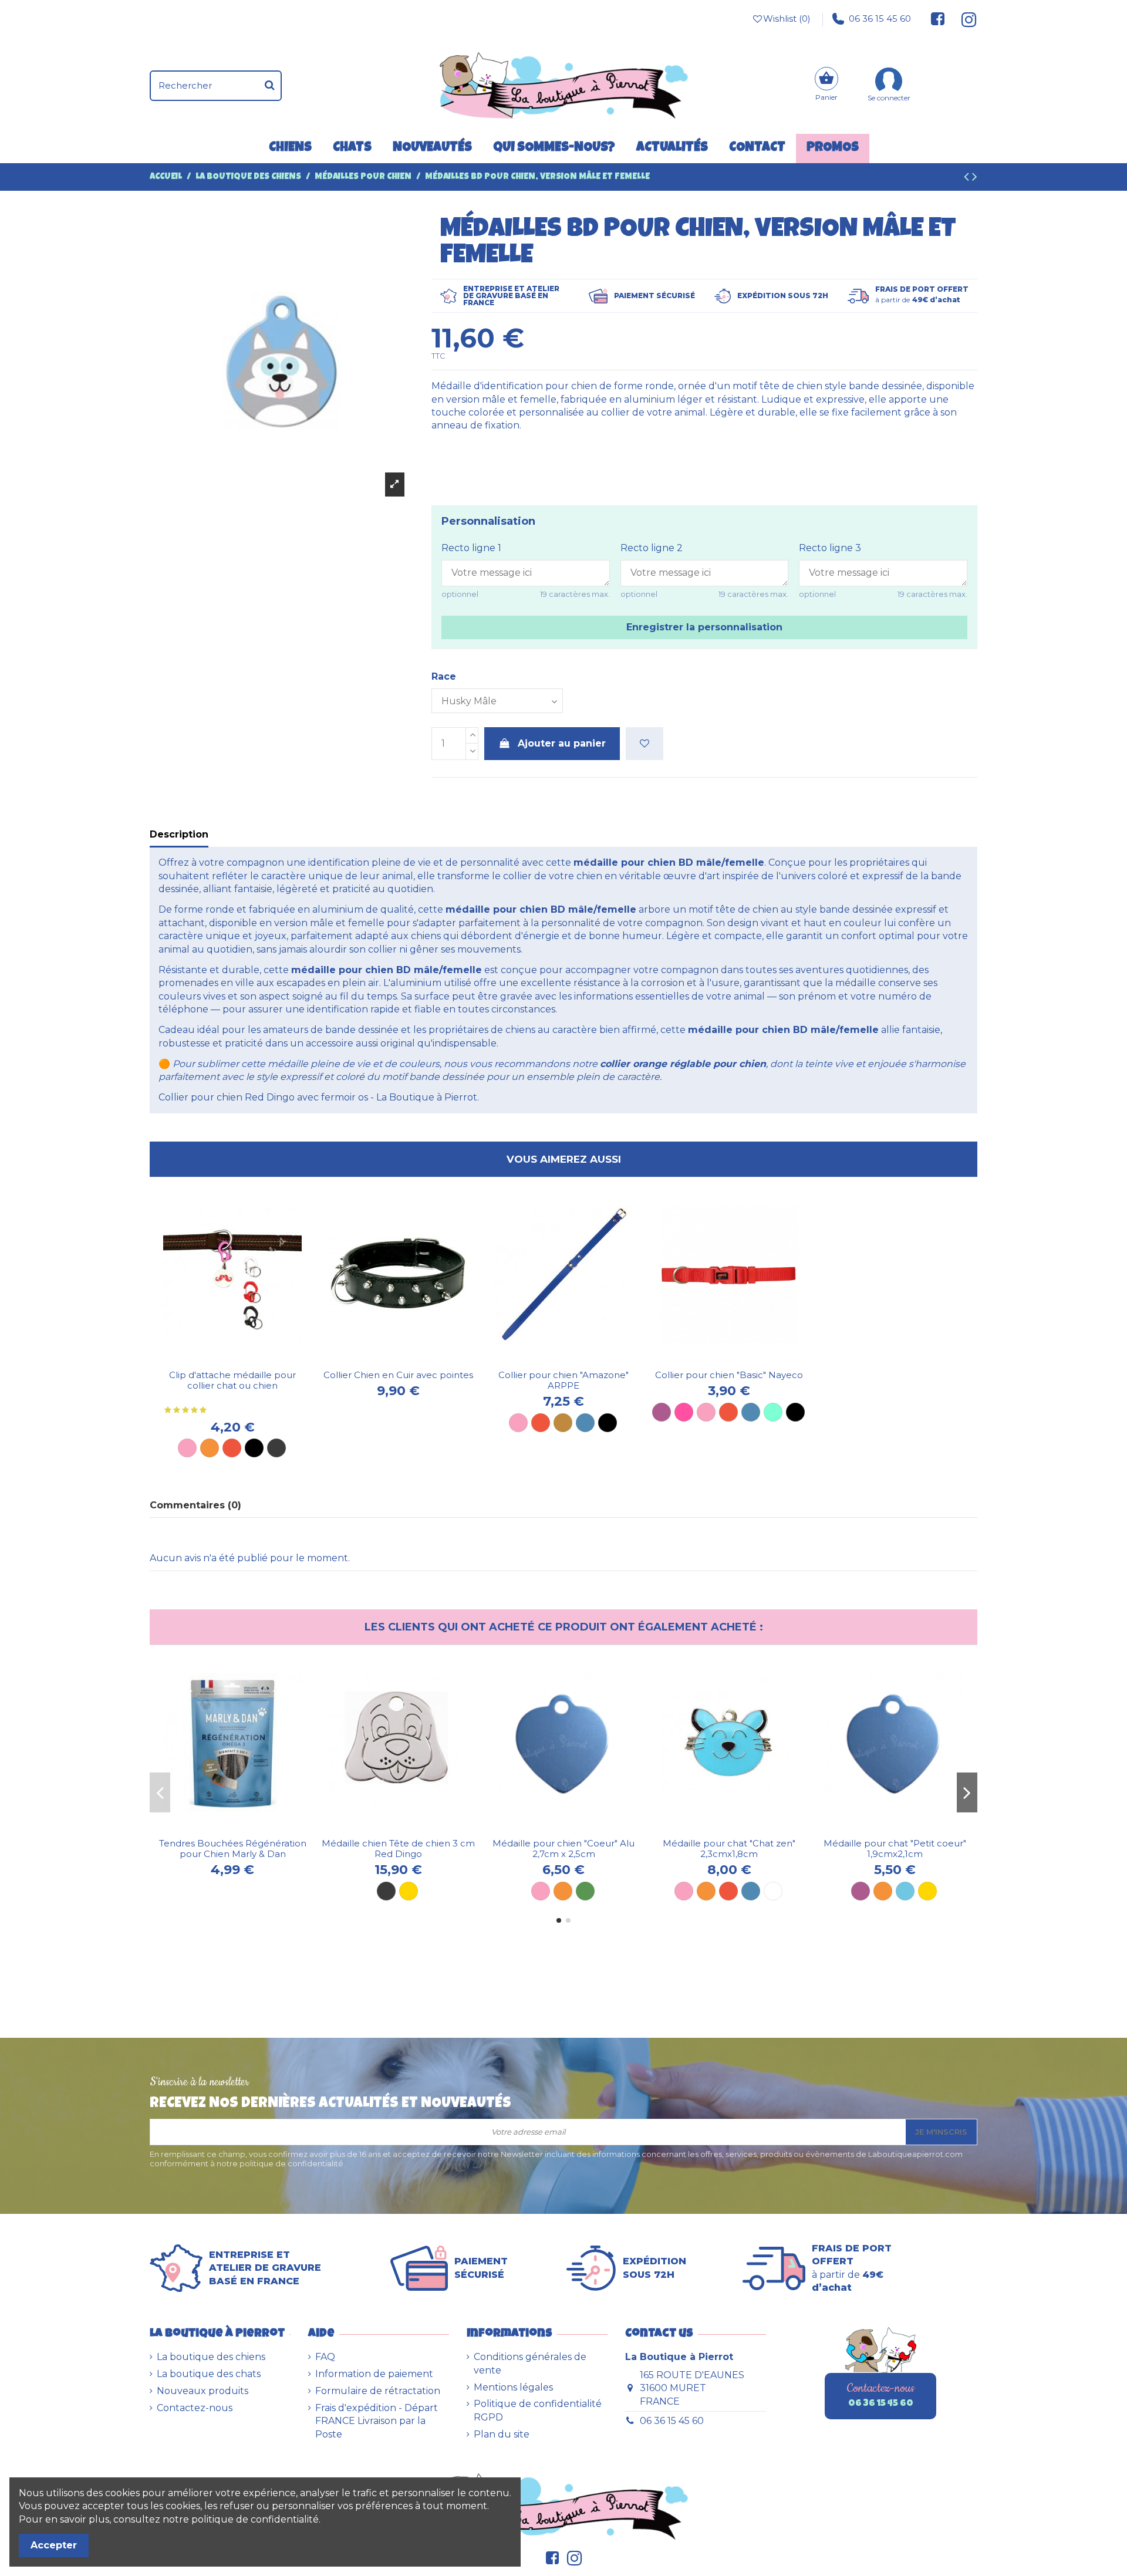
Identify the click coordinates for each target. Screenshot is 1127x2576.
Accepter (54, 2545)
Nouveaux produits (203, 2391)
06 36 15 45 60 (880, 18)
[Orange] (210, 1448)
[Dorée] (409, 1891)
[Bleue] (751, 1891)
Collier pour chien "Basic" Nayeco (729, 1375)
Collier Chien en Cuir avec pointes (398, 1375)
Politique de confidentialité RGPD (538, 2410)
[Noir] (254, 1448)
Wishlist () (787, 18)
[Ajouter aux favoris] (645, 744)
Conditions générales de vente (530, 2363)
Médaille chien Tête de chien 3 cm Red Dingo (398, 1849)
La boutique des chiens (211, 2357)
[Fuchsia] (684, 1412)
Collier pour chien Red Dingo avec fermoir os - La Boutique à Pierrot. (319, 1097)
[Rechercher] (270, 86)
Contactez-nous (195, 2408)
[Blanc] (773, 1891)
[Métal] (276, 1448)
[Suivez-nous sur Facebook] (938, 19)
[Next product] (975, 178)
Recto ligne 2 (652, 548)
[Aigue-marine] (773, 1412)
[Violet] (662, 1412)
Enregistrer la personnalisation (704, 627)
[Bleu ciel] (905, 1891)
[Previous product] (968, 178)
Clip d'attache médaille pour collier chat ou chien (232, 1380)
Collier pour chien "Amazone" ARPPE (563, 1380)
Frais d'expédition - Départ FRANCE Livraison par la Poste (377, 2421)
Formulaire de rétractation (378, 2391)
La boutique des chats (209, 2374)
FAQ (325, 2357)
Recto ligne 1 (471, 548)
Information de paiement (374, 2374)
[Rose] (187, 1448)
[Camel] (563, 1423)
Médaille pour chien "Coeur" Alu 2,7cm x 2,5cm (563, 1849)
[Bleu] (585, 1423)
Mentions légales (513, 2387)
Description (179, 834)
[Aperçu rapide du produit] (242, 1359)
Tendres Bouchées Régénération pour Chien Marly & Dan (233, 1849)
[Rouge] (232, 1448)
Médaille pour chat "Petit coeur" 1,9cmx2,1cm (895, 1849)
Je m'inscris (941, 2132)
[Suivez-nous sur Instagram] (964, 19)
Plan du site (502, 2434)
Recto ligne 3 (830, 548)
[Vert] (585, 1891)
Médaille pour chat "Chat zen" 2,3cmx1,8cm (729, 1849)
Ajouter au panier (562, 743)
